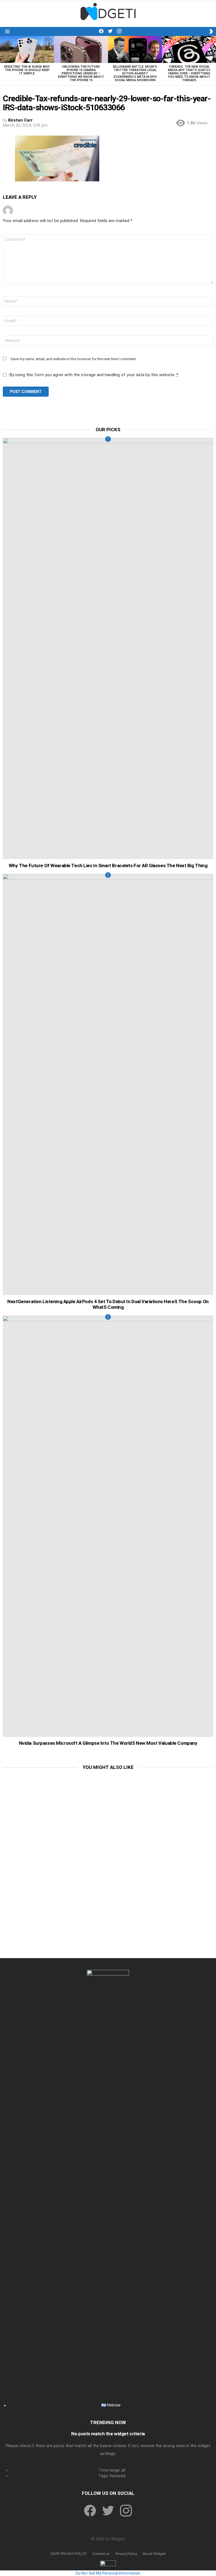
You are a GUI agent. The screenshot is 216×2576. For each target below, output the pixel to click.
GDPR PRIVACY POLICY (68, 2554)
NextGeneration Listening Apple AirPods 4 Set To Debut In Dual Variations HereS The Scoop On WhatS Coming (108, 1304)
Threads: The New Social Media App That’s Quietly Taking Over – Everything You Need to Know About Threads (189, 73)
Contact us (101, 2554)
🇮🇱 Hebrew (111, 2405)
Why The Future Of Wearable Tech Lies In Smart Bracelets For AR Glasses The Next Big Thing (108, 865)
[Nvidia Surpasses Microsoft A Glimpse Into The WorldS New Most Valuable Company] (108, 1526)
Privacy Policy (126, 2554)
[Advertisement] (108, 1815)
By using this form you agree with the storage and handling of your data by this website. (94, 375)
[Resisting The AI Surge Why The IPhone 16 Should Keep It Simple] (27, 49)
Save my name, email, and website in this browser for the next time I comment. (74, 359)
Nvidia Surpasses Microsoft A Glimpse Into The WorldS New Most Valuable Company (108, 1743)
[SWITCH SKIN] (211, 31)
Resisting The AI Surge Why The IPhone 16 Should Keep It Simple (27, 70)
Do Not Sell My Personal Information (108, 2573)
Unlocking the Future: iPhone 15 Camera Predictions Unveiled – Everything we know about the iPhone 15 (81, 73)
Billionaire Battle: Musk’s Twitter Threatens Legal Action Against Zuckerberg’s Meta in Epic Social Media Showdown (135, 73)
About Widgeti (154, 2554)
